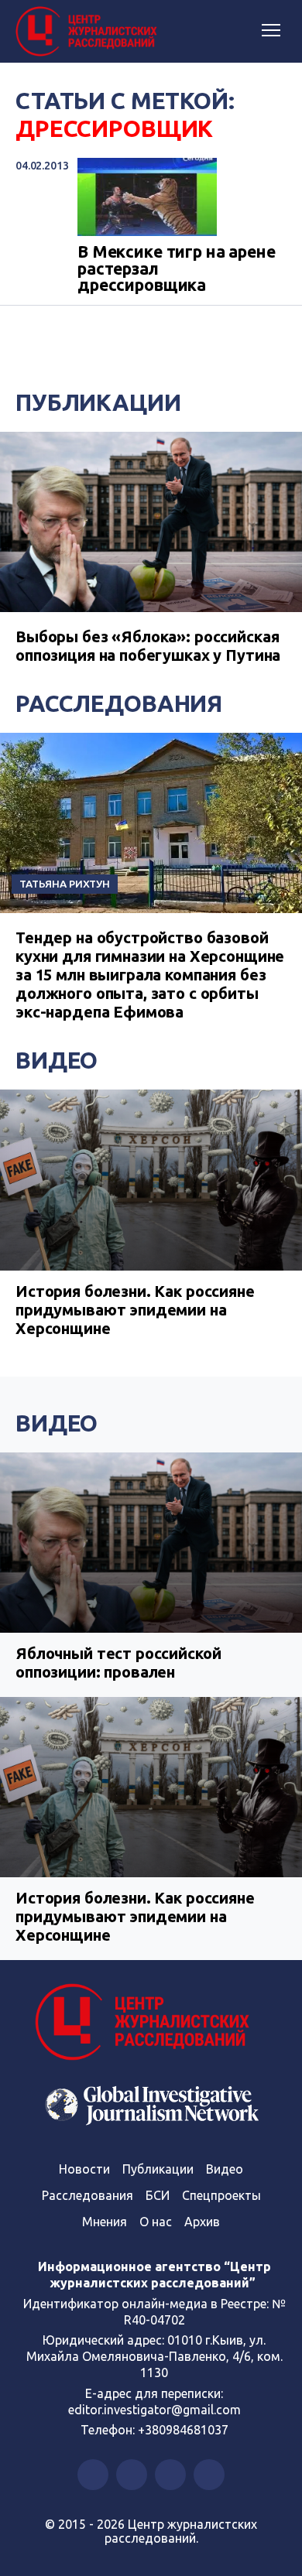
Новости (84, 2169)
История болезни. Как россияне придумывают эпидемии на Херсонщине (135, 1310)
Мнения (105, 2222)
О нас (156, 2222)
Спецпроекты (221, 2195)
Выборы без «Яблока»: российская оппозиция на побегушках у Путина (148, 646)
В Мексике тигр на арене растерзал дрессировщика (177, 269)
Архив (202, 2222)
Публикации (98, 402)
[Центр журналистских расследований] (89, 32)
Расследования (119, 703)
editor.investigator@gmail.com (154, 2410)
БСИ (158, 2195)
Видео (57, 1060)
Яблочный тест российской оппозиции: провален (118, 1663)
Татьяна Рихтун (65, 884)
